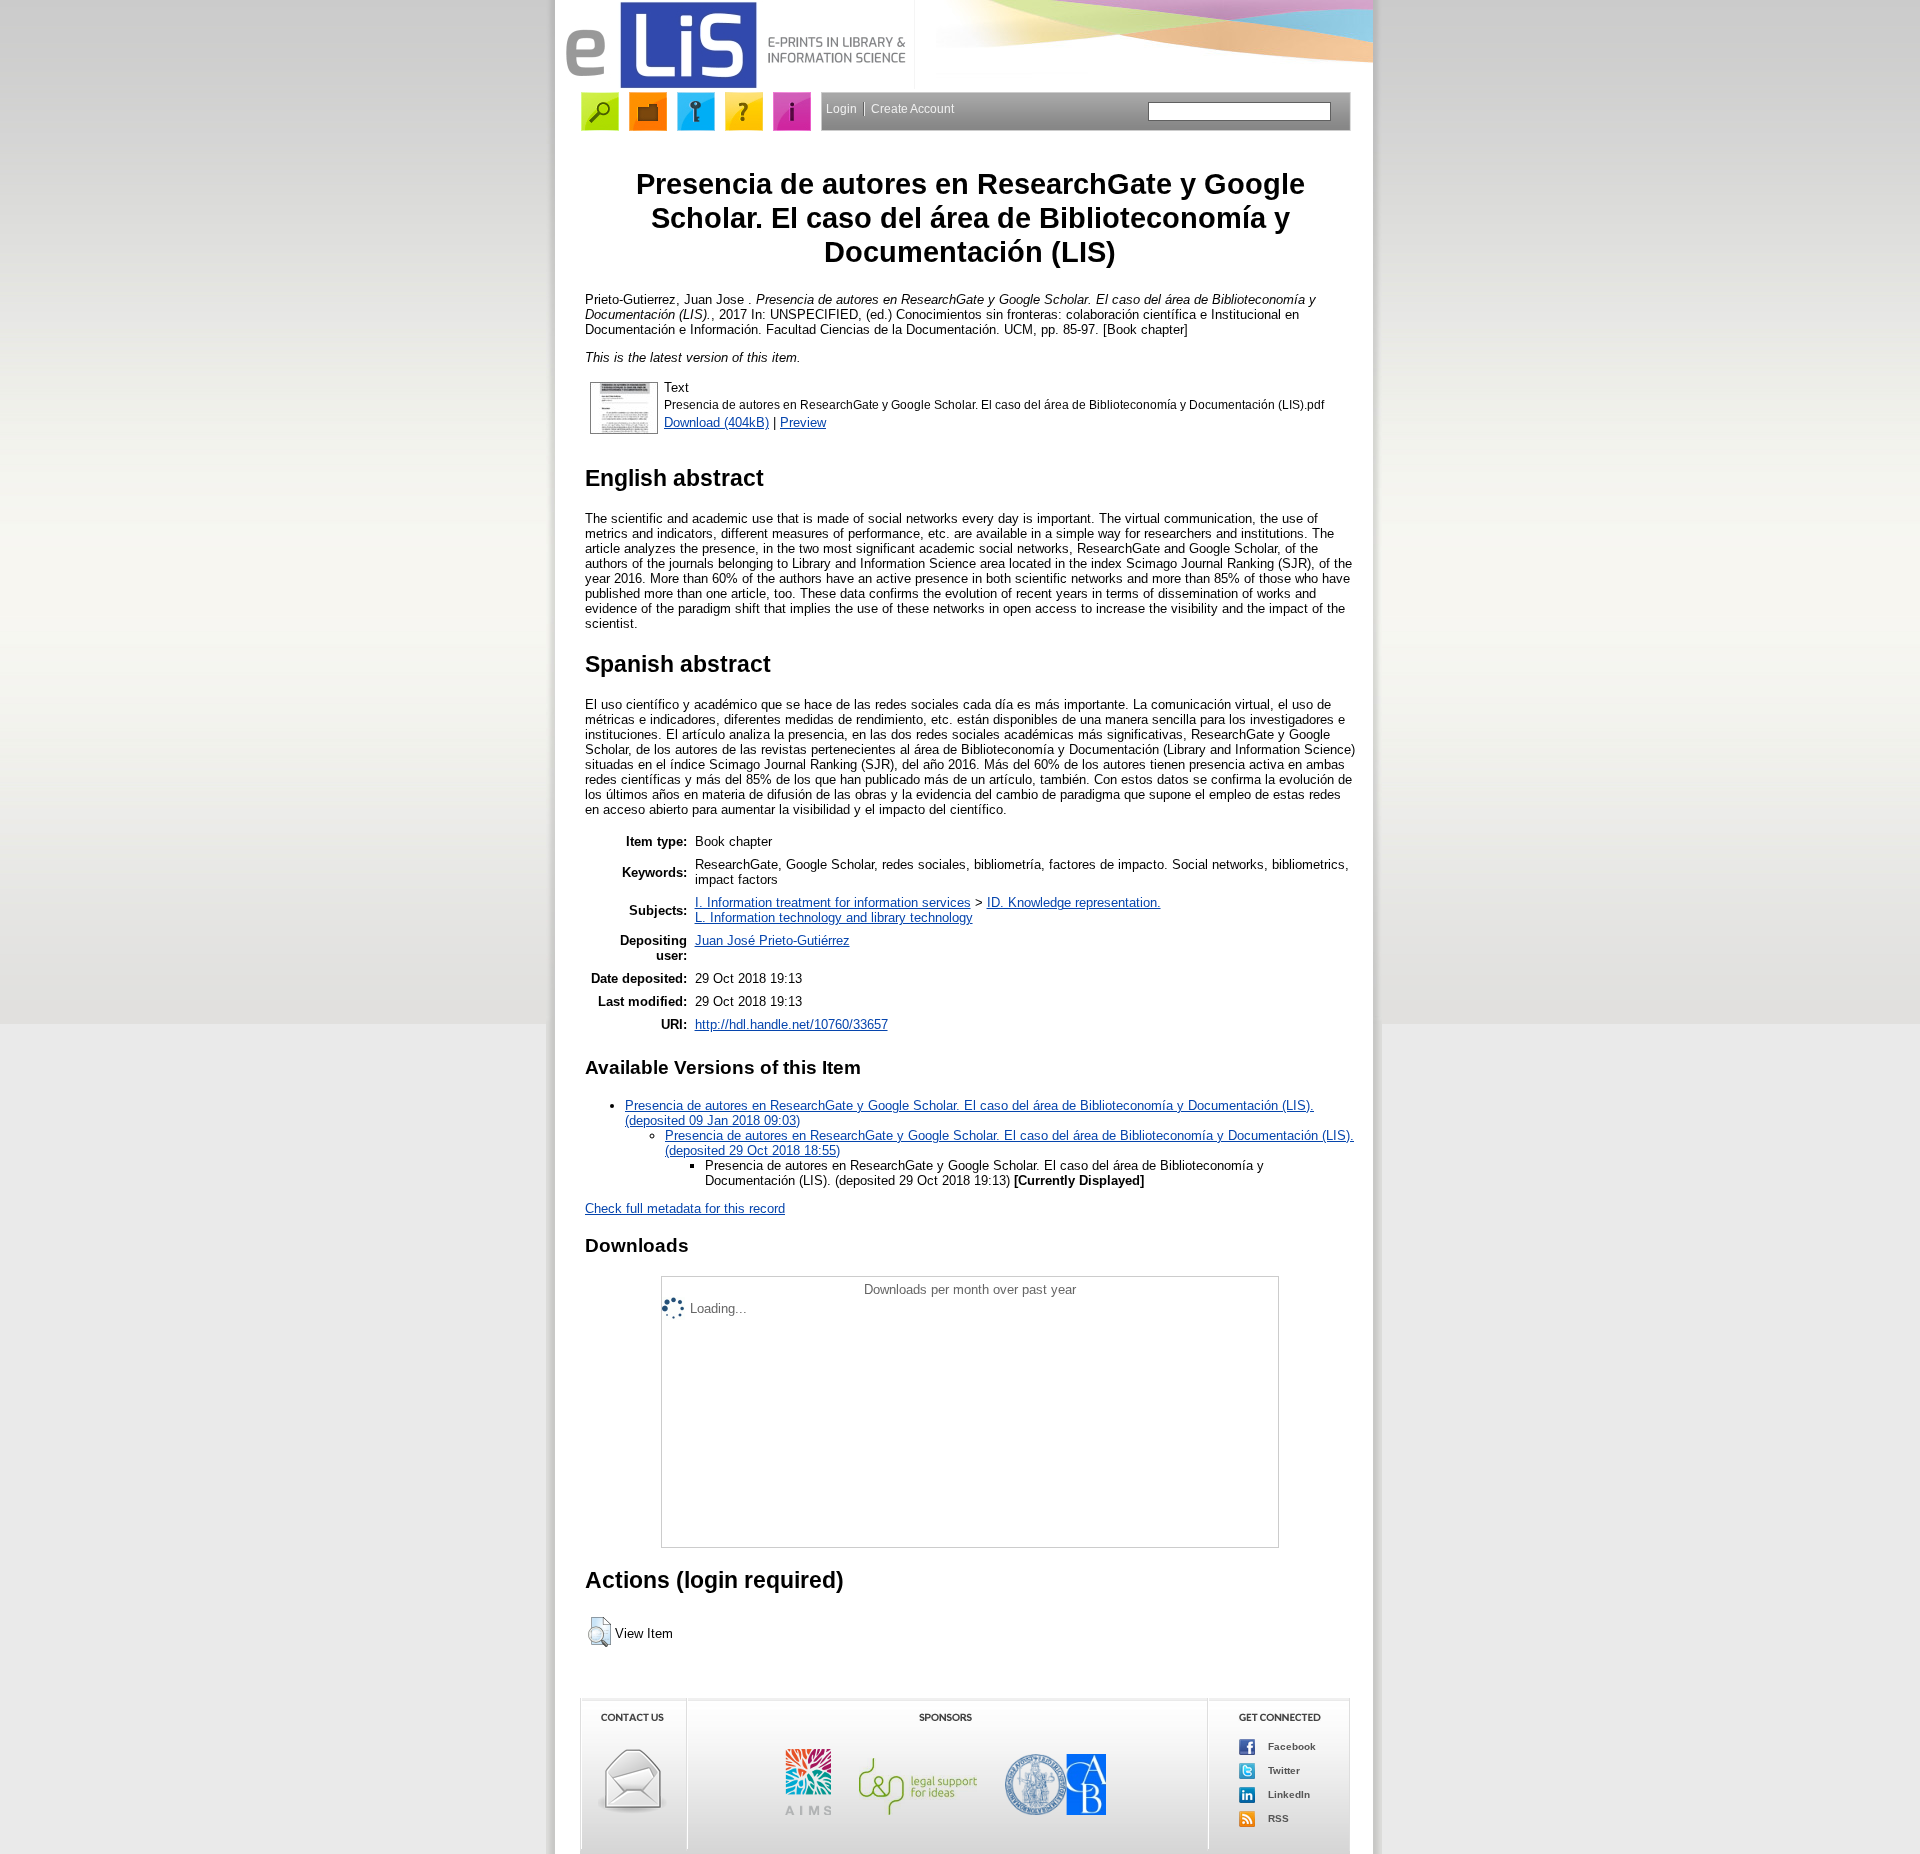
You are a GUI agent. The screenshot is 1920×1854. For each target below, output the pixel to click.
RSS (1277, 1817)
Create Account (912, 109)
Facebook (1290, 1745)
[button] (599, 1632)
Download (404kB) (716, 422)
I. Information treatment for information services (833, 902)
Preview (803, 422)
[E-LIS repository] (735, 84)
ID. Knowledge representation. (1074, 902)
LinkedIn (1287, 1793)
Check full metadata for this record (685, 1208)
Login (841, 109)
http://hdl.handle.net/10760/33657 (791, 1024)
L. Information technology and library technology (834, 917)
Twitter (1282, 1769)
